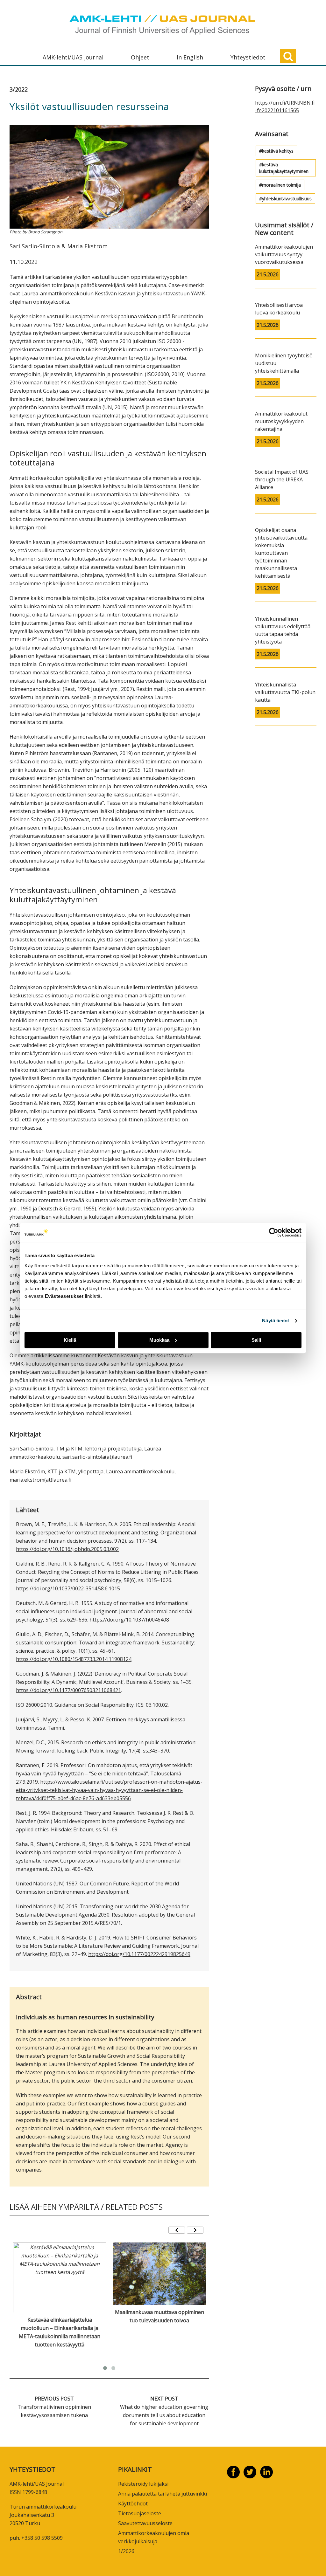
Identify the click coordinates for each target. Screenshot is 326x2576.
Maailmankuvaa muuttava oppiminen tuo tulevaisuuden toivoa (159, 2316)
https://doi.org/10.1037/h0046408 (129, 1620)
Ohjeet (140, 57)
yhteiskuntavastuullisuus (287, 199)
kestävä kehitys (278, 151)
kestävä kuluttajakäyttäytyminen (284, 168)
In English (190, 57)
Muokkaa (159, 1340)
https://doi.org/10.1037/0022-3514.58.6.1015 (68, 1588)
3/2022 (19, 89)
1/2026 (126, 2551)
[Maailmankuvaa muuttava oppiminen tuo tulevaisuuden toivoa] (159, 2274)
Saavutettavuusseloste (145, 2523)
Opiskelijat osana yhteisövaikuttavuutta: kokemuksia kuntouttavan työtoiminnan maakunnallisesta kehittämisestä (282, 553)
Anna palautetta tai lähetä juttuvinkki (163, 2494)
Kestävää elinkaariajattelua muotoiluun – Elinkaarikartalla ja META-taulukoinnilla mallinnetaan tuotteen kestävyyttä (60, 2332)
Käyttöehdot (133, 2504)
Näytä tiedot (276, 1321)
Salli (256, 1340)
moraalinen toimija (281, 185)
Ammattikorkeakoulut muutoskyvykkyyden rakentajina (281, 421)
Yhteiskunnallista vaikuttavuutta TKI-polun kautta (285, 692)
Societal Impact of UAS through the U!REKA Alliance (282, 479)
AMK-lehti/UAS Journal (73, 57)
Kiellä (70, 1340)
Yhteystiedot (248, 57)
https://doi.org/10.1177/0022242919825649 (139, 1954)
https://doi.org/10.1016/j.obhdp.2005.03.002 (67, 1549)
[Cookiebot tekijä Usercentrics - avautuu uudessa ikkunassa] (274, 1232)
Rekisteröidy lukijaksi (143, 2484)
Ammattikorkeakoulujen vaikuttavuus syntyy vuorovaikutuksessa (284, 254)
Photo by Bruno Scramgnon (36, 232)
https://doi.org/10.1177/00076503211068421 (68, 1690)
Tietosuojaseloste (140, 2513)
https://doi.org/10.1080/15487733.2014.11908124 (74, 1659)
